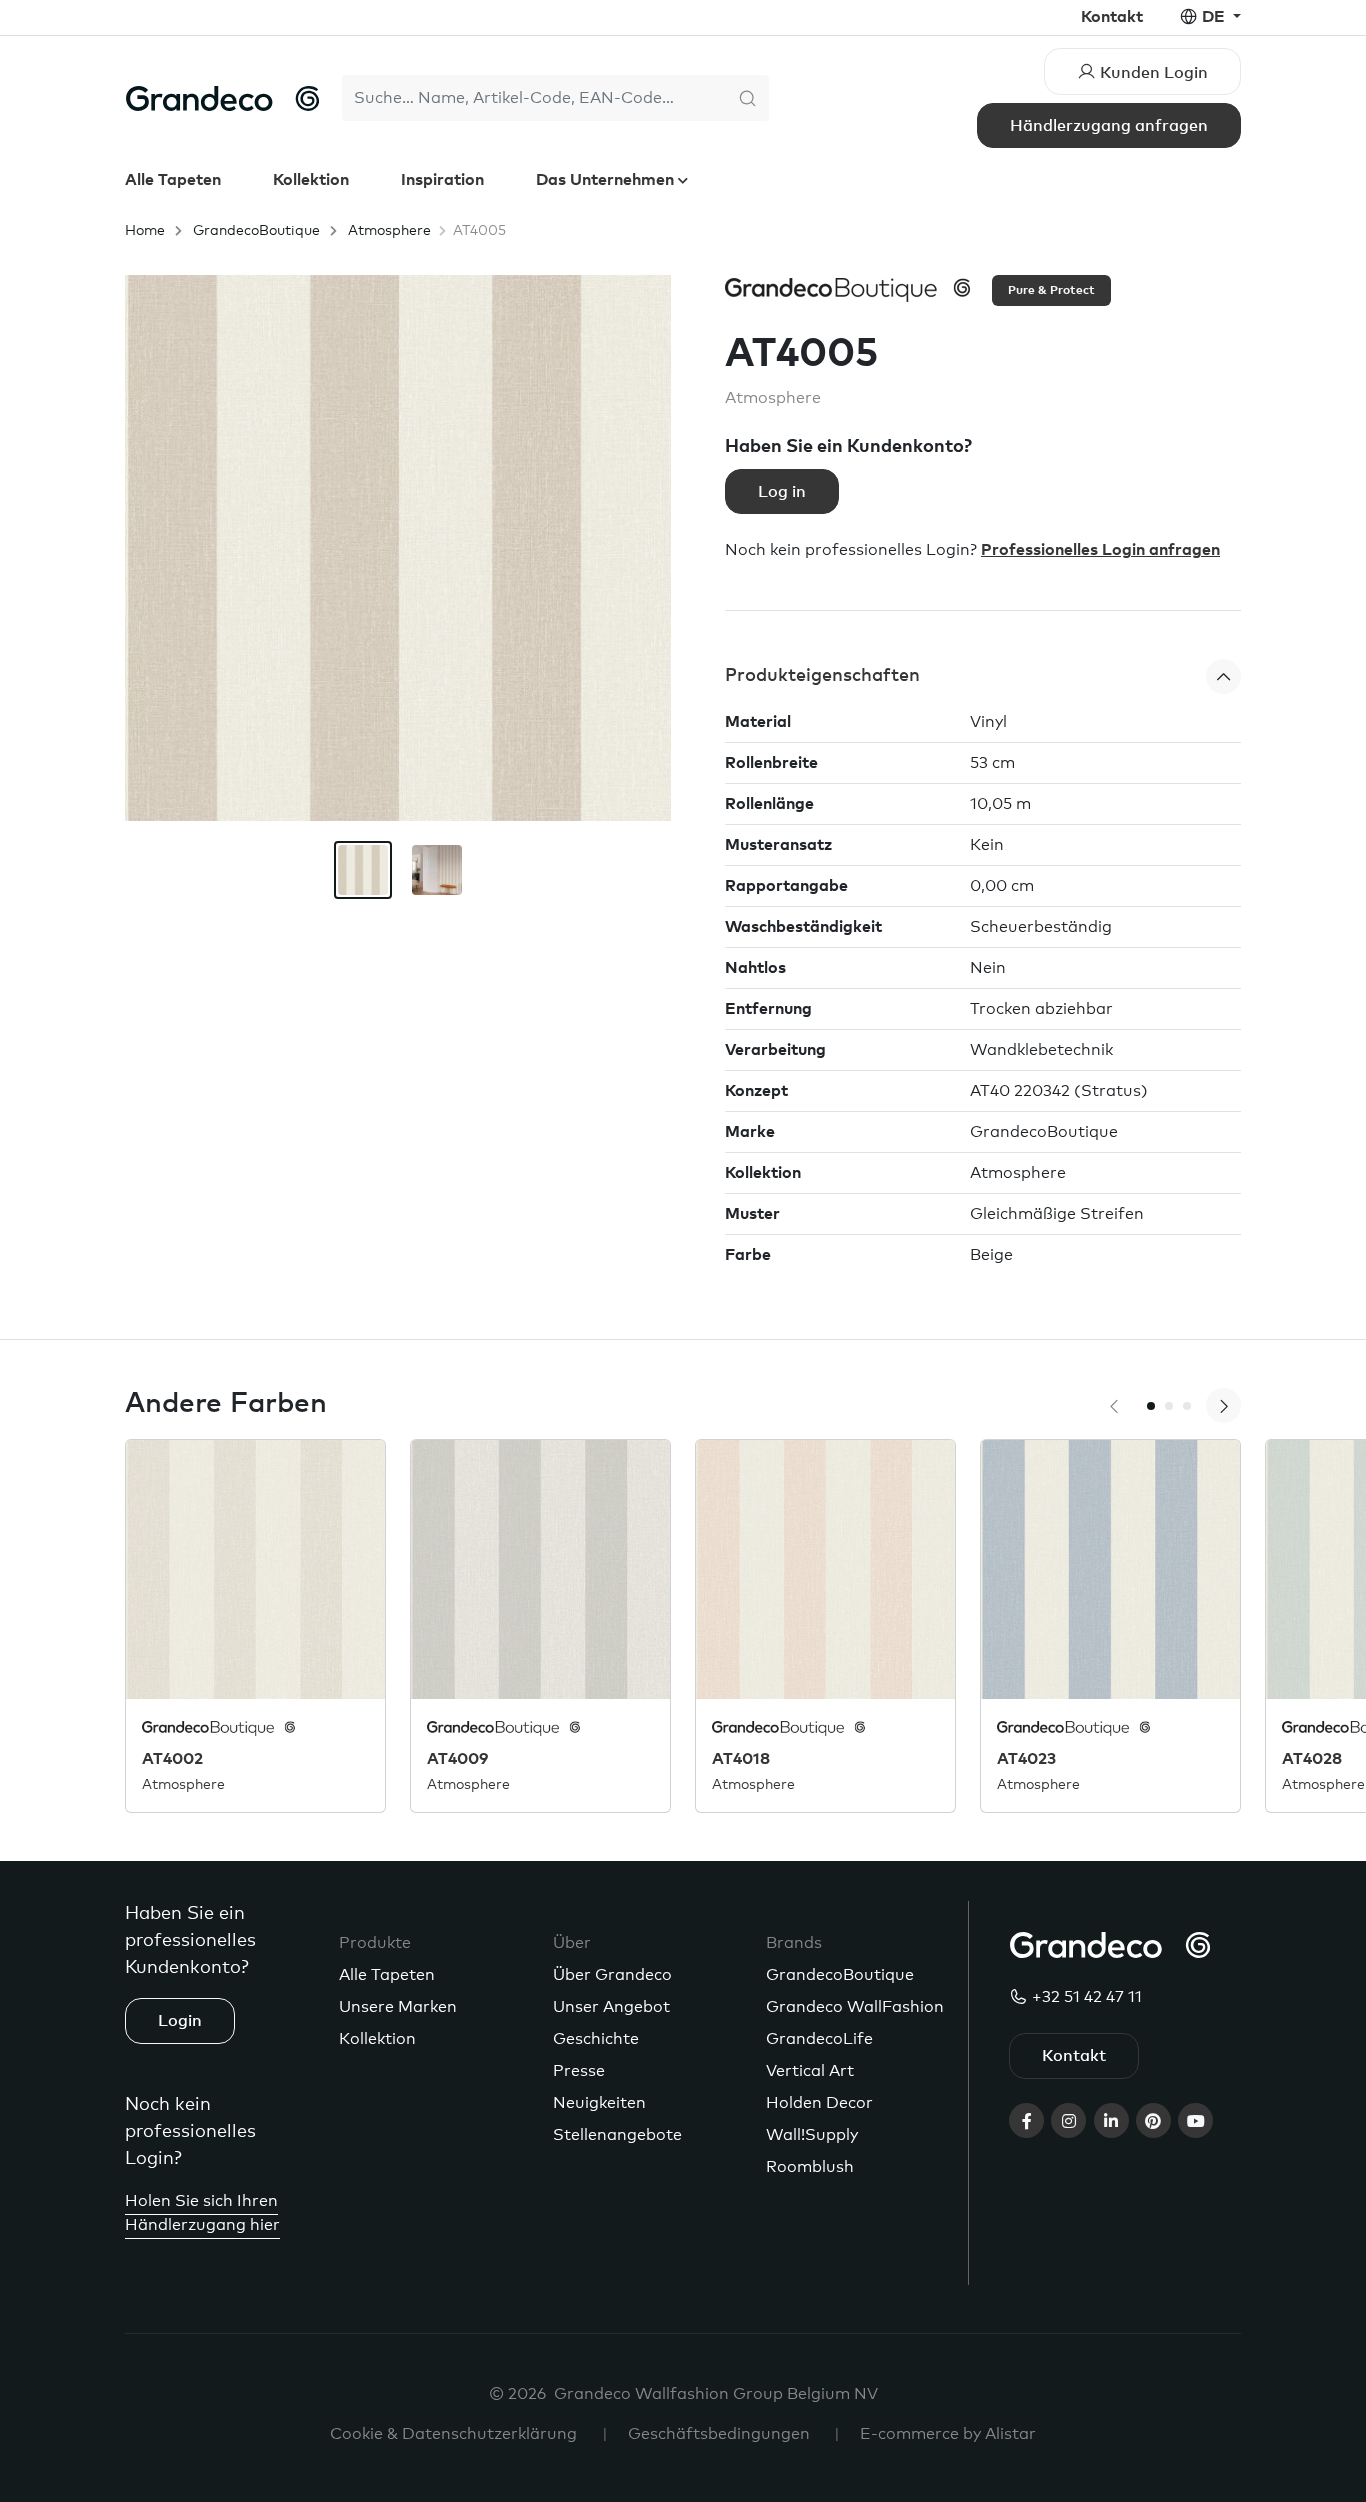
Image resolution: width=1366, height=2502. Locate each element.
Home (145, 231)
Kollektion (311, 180)
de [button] (1215, 17)
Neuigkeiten (599, 2103)
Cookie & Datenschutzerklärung (453, 2434)
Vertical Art (810, 2071)
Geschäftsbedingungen (719, 2434)
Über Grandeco (612, 1975)
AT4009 (457, 1759)
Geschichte (596, 2039)
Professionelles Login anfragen (1100, 550)
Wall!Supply (812, 2135)
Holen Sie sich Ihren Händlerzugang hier (202, 2213)
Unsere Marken (398, 2007)
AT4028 (1312, 1759)
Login (180, 2021)
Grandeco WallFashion (855, 2007)
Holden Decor (819, 2103)
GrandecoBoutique (256, 231)
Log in (782, 492)
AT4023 (1026, 1759)
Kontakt (1112, 17)
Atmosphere (389, 231)
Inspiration (442, 180)
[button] (983, 676)
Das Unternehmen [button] (607, 180)
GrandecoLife (819, 2039)
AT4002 (172, 1759)
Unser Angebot (611, 2007)
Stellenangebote (617, 2135)
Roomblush (810, 2167)
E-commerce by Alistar (948, 2434)
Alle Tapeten (173, 180)
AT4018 (741, 1759)
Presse (579, 2071)
